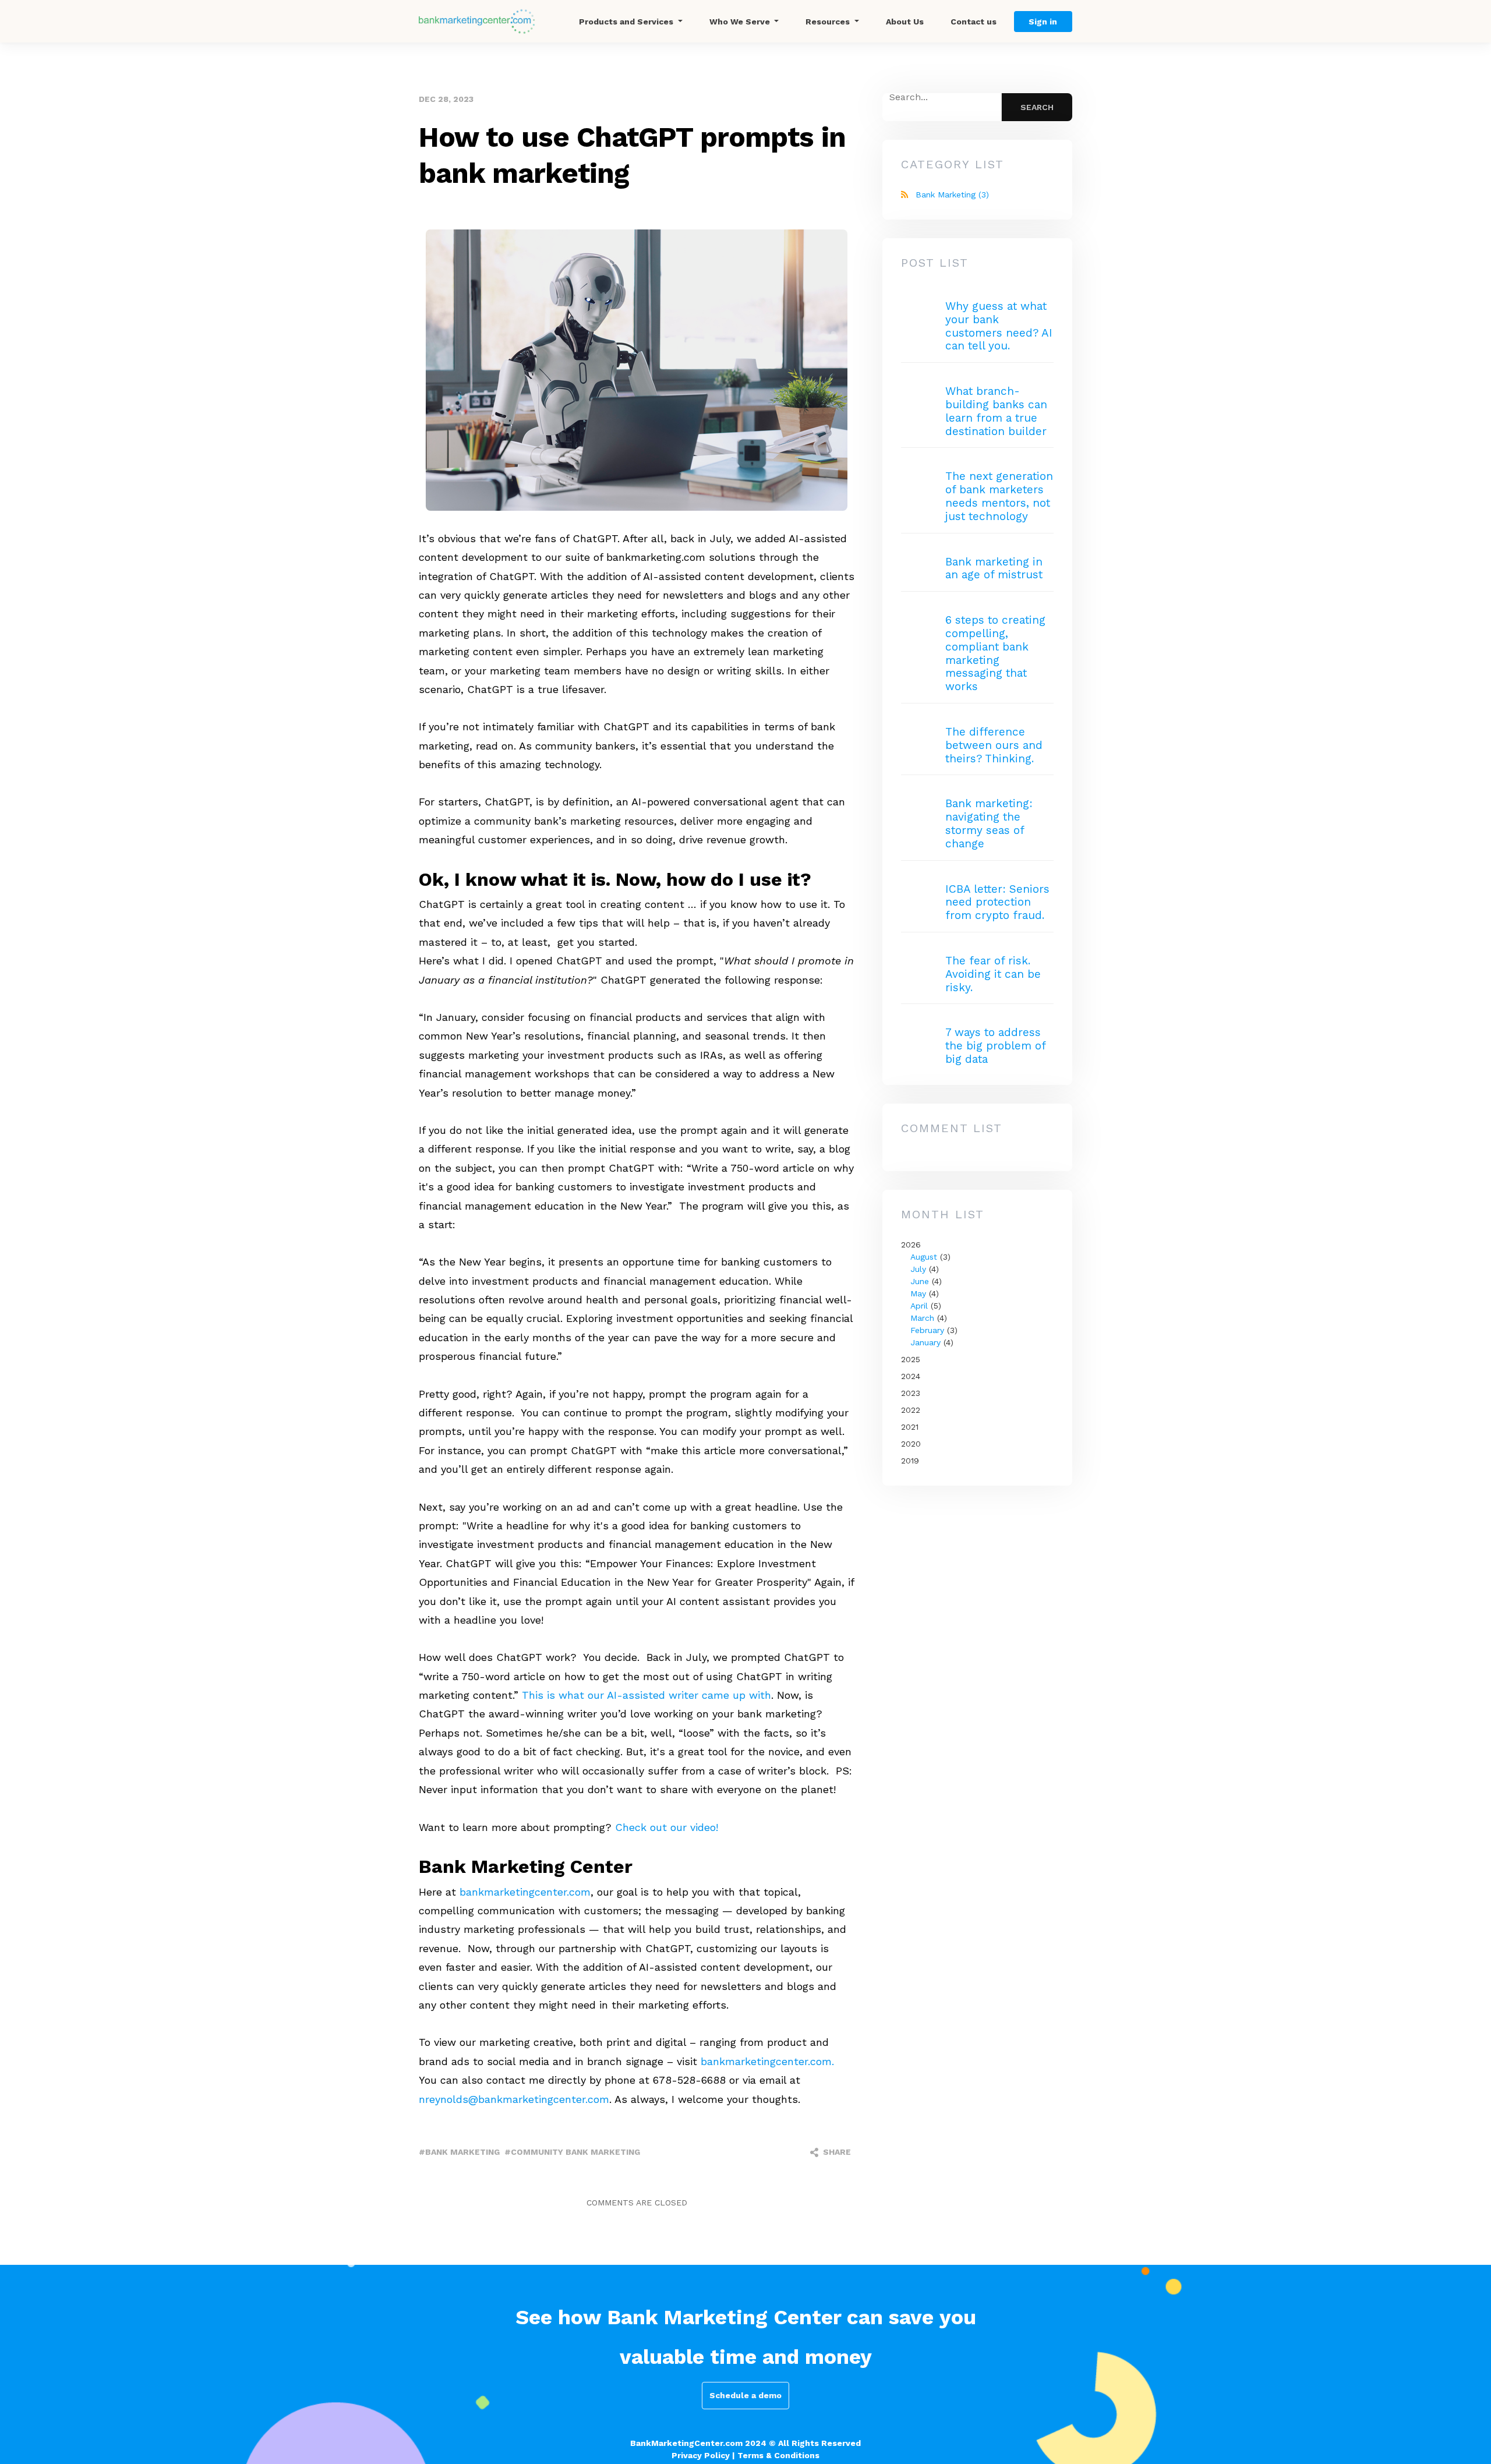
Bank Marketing (952, 195)
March (922, 1318)
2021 (910, 1427)
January (925, 1342)
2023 (911, 1393)
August (924, 1257)
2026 (929, 1293)
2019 (910, 1461)
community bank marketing (575, 2152)
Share (836, 2152)
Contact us (974, 22)
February (927, 1330)
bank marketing (462, 2152)
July (918, 1269)
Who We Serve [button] (741, 22)
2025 (911, 1359)
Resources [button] (829, 22)
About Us (905, 22)
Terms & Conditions (778, 2455)
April (919, 1306)
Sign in (1043, 22)
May (918, 1293)
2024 (911, 1376)
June (920, 1281)
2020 (911, 1444)
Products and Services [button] (627, 22)
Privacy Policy (701, 2455)
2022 (911, 1410)
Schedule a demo (745, 2395)
